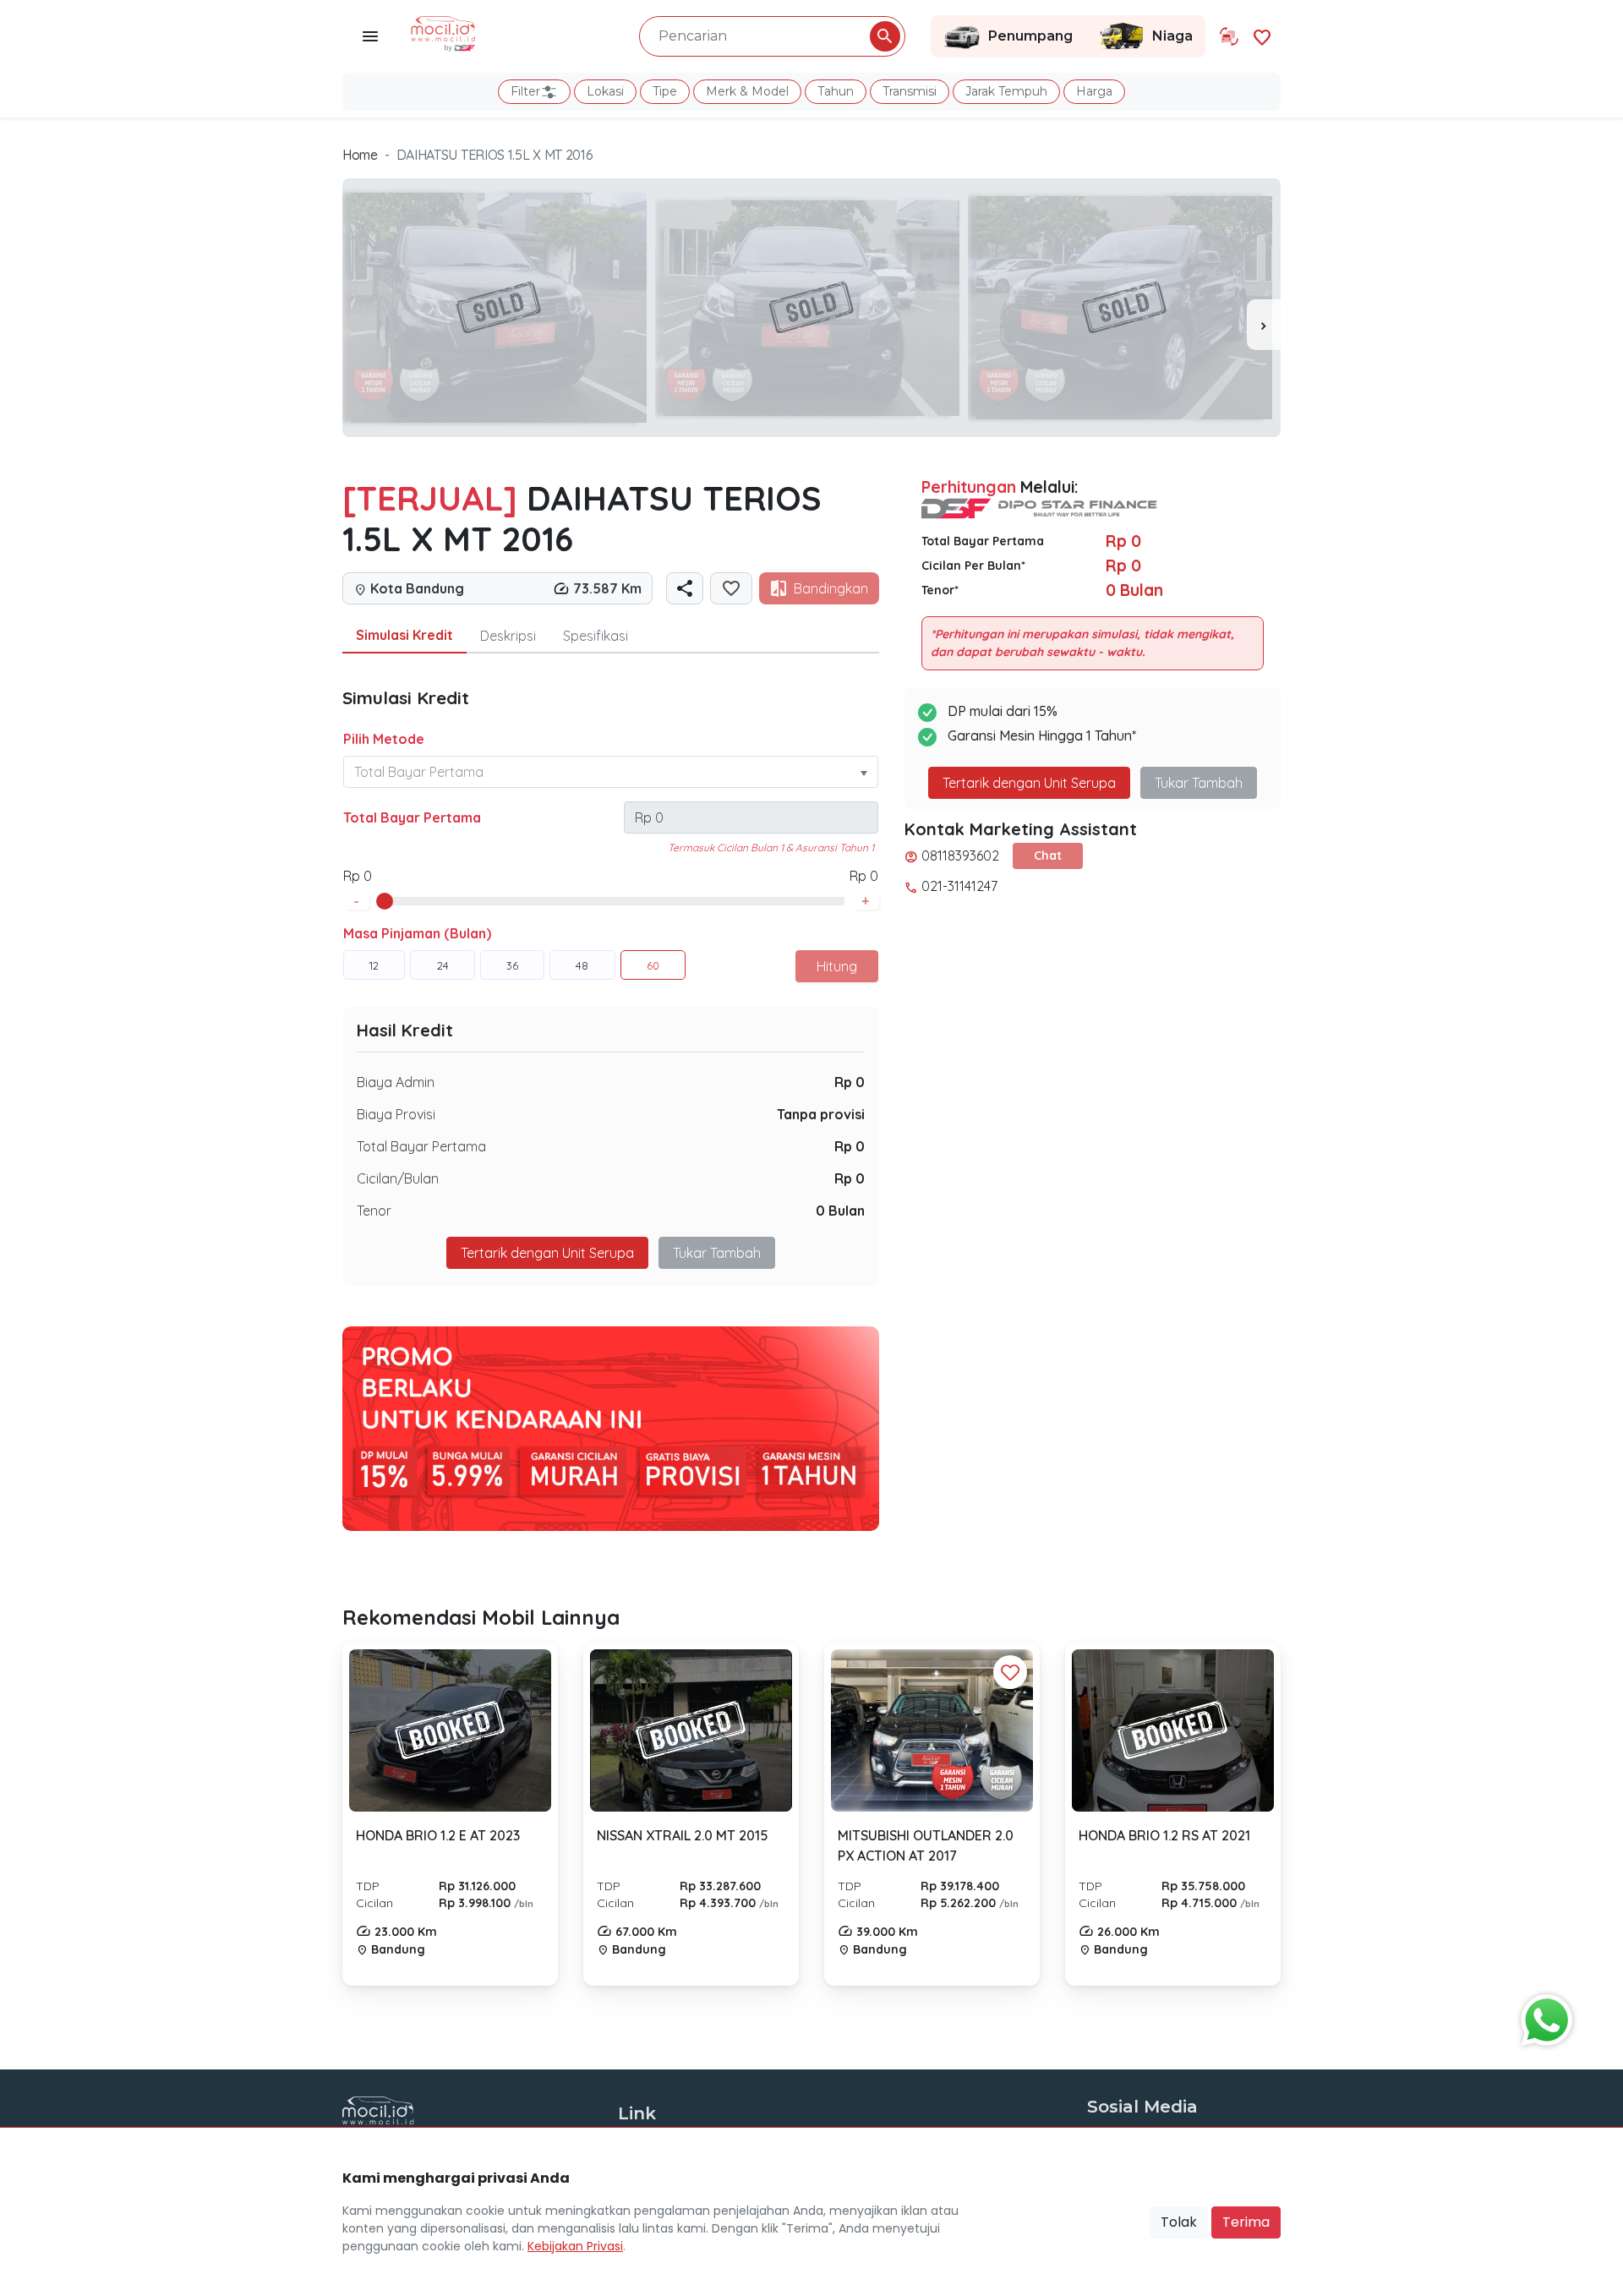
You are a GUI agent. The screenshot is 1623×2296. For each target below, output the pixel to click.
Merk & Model (747, 91)
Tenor (374, 1211)
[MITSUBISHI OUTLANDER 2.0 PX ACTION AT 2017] (932, 1730)
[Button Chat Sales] (1543, 2016)
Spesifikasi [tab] (596, 636)
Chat (1048, 856)
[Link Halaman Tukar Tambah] (1229, 36)
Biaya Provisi (396, 1114)
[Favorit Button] (1010, 1672)
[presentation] (1264, 325)
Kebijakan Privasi (575, 2246)
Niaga (1172, 36)
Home (360, 155)
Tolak (1179, 2222)
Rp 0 (850, 1082)
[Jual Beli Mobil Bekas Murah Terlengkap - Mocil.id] (443, 32)
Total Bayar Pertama (412, 817)
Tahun (836, 91)
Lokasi (605, 91)
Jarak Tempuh (1006, 91)
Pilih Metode (384, 739)
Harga (1094, 91)
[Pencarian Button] (885, 36)
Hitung (837, 966)
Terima (1246, 2222)
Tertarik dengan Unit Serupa (1029, 783)
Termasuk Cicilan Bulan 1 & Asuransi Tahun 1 (771, 847)
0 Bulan (840, 1211)
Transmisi (910, 91)
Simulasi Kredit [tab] (404, 635)
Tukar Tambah (717, 1253)
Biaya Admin (396, 1082)
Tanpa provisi (821, 1114)
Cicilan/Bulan (398, 1178)
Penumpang (1030, 36)
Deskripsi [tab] (508, 636)
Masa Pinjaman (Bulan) (417, 933)
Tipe (665, 91)
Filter (525, 91)
